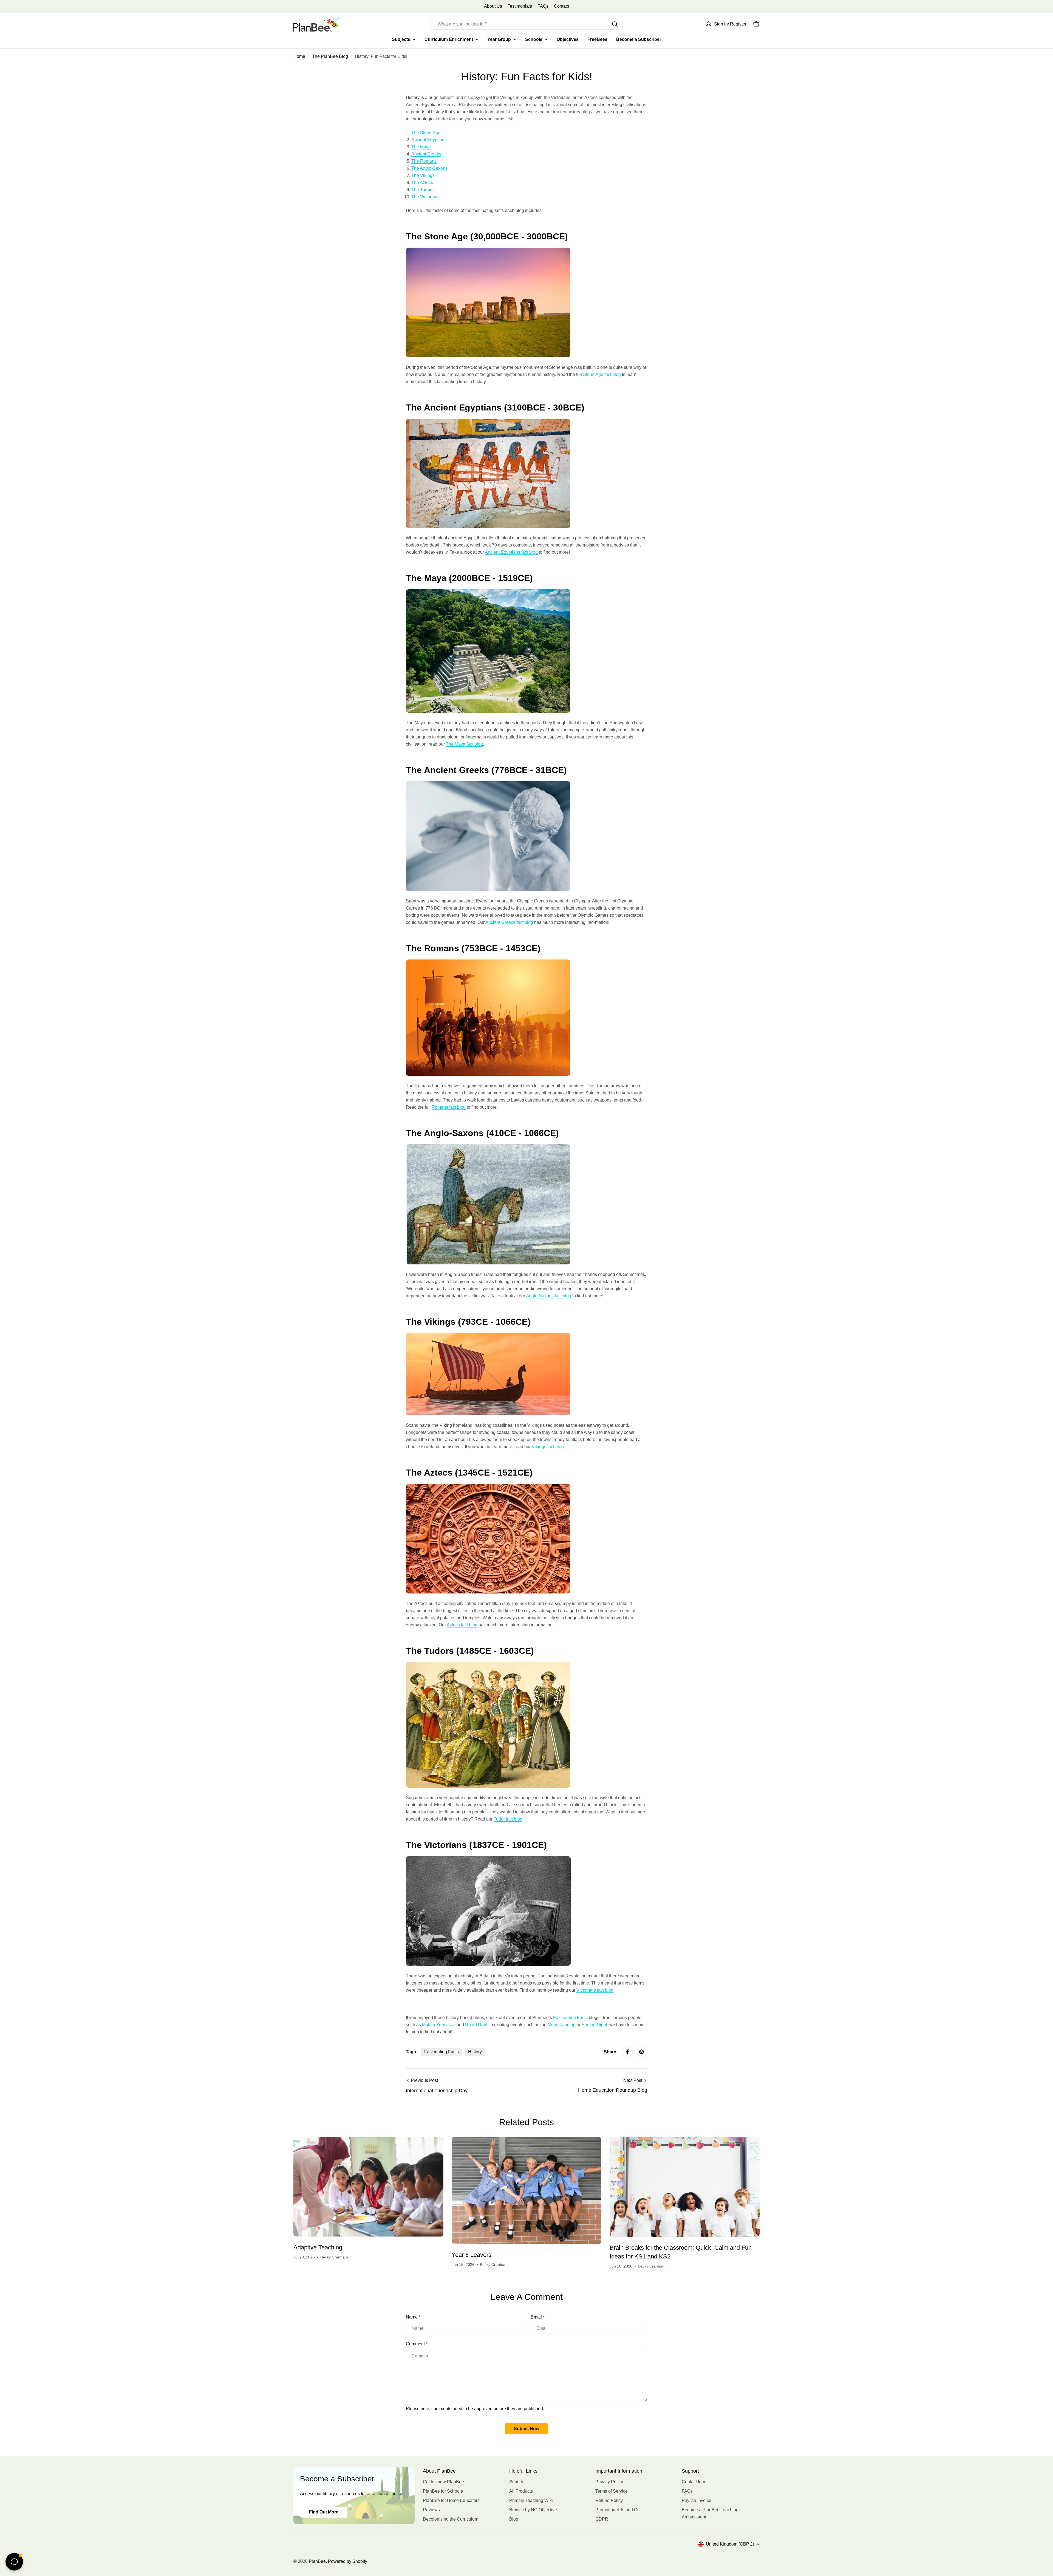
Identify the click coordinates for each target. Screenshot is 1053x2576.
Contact (561, 6)
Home (299, 56)
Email (538, 2317)
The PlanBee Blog (330, 56)
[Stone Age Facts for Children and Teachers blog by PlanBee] (488, 251)
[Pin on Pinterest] (642, 2052)
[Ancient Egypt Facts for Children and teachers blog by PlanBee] (488, 422)
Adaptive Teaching (318, 2247)
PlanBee (317, 2561)
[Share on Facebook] (627, 2052)
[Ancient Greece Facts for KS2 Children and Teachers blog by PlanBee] (488, 785)
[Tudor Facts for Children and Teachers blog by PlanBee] (488, 1665)
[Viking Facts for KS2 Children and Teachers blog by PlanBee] (488, 1336)
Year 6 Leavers (472, 2255)
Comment (417, 2344)
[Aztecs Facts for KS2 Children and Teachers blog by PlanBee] (488, 1487)
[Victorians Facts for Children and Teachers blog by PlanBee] (488, 1860)
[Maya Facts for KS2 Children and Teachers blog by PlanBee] (488, 593)
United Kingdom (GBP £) (730, 2544)
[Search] (615, 24)
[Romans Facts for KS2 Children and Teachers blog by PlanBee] (488, 963)
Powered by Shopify (348, 2561)
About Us (493, 6)
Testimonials (520, 6)
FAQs (543, 6)
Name (413, 2317)
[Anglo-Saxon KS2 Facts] (488, 1148)
